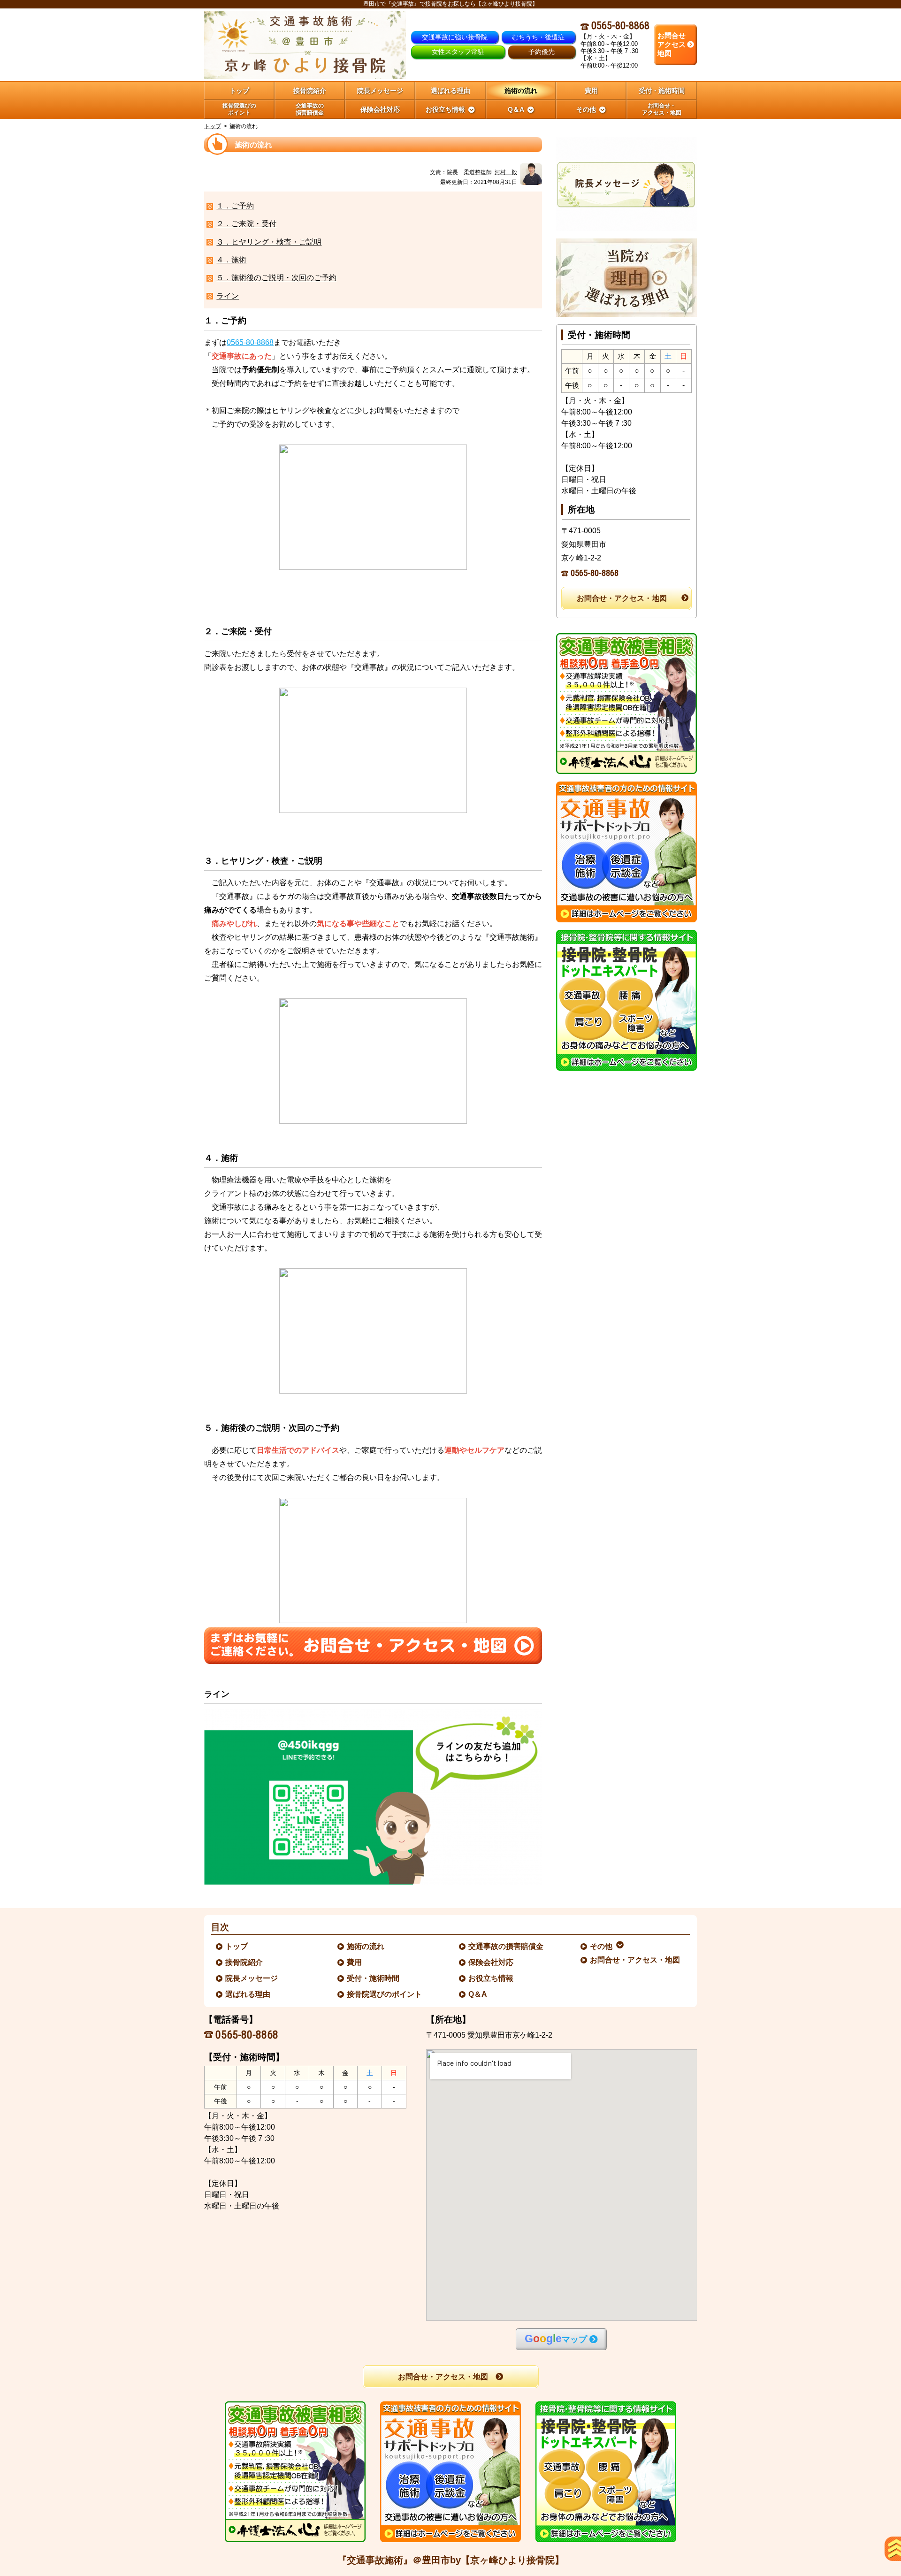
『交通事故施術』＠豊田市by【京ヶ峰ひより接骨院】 (451, 2560)
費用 (355, 1962)
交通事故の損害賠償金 (506, 1946)
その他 (602, 1946)
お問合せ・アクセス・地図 (622, 598)
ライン (228, 296)
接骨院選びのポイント (385, 1994)
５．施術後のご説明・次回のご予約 (276, 278)
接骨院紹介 (244, 1962)
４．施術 (231, 260)
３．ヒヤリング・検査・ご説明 (269, 242)
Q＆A (478, 1994)
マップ (556, 2339)
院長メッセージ (252, 1978)
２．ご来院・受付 (246, 224)
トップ (239, 91)
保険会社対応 (491, 1962)
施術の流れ (366, 1946)
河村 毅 (506, 172)
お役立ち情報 (491, 1978)
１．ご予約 (235, 206)
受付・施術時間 (374, 1978)
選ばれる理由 (248, 1994)
